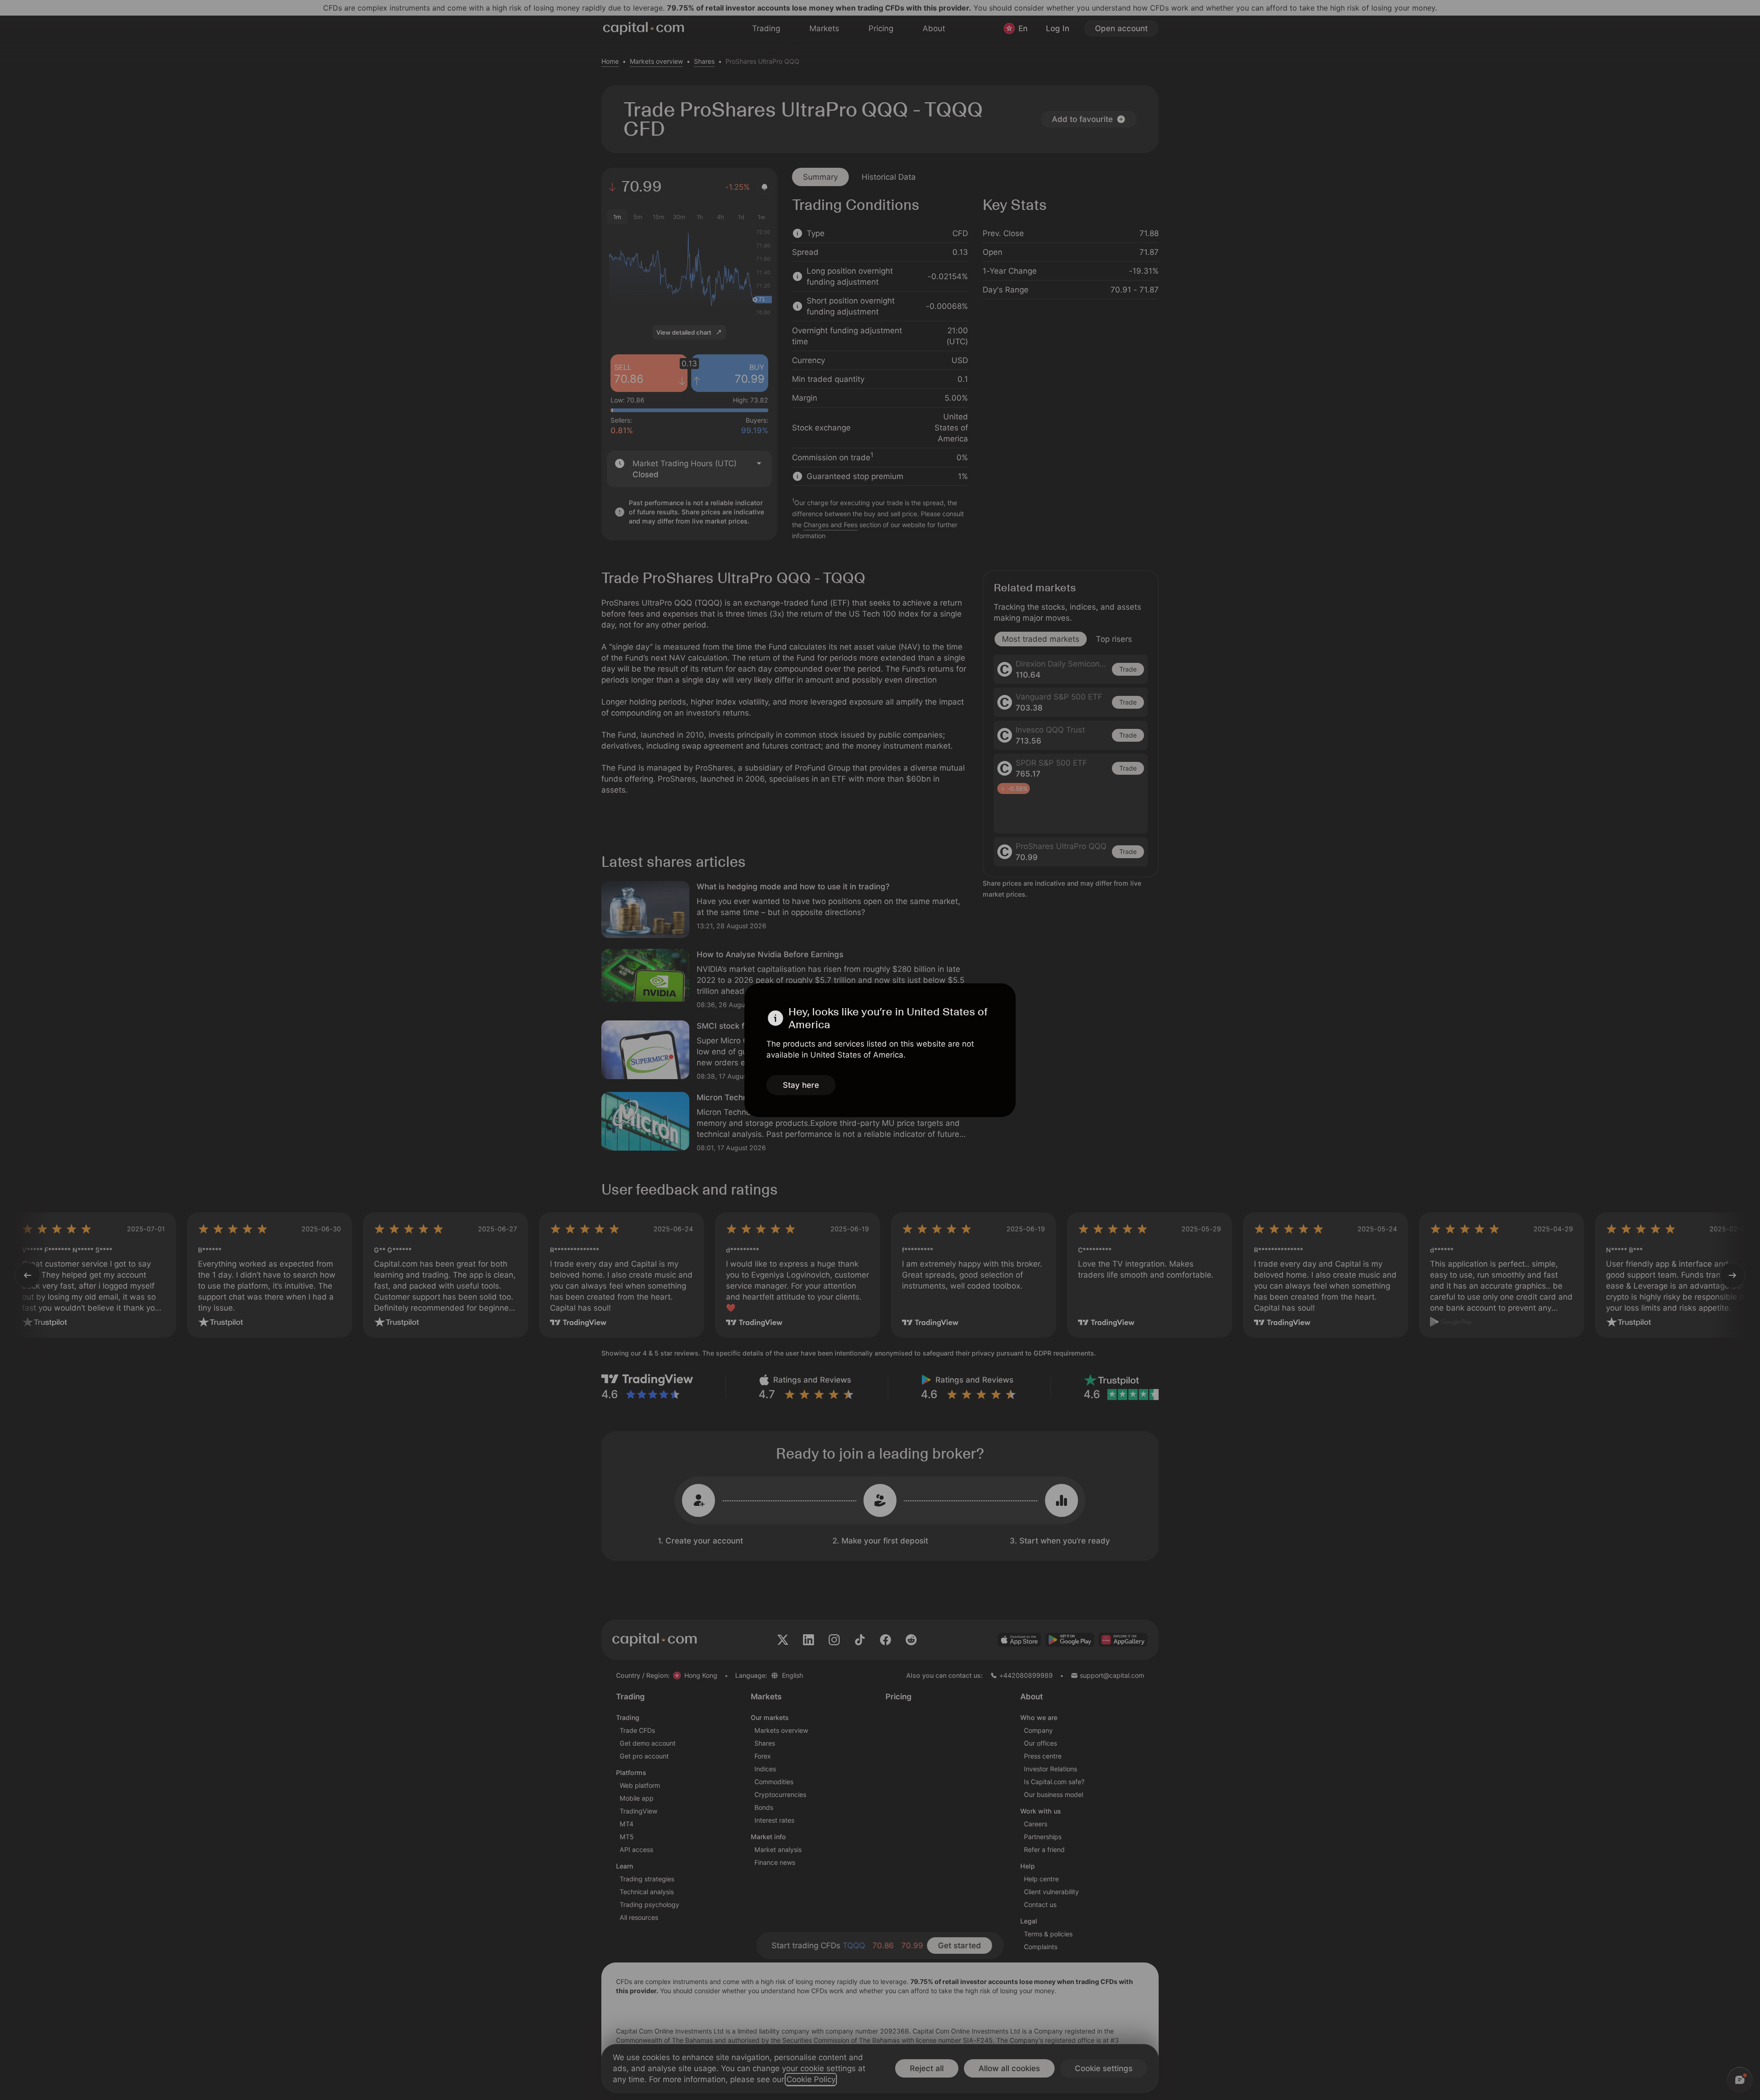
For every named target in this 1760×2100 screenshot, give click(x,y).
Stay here (801, 1085)
